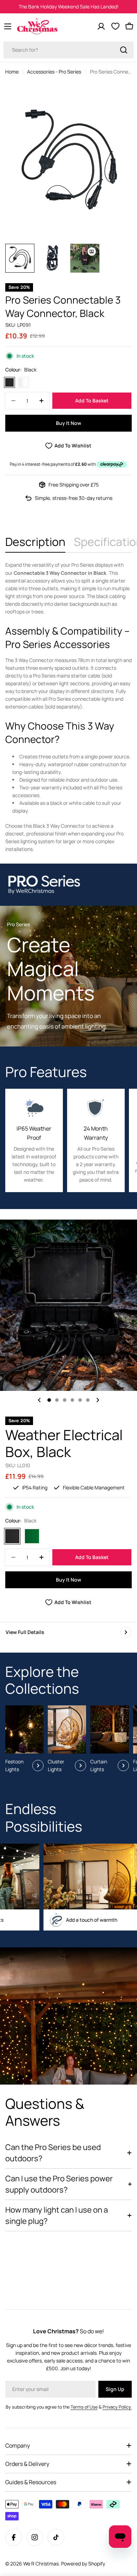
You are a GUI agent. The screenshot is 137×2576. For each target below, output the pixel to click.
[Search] (124, 50)
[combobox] (68, 50)
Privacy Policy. (117, 2407)
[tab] (35, 544)
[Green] (32, 1536)
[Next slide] (98, 1400)
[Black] (9, 382)
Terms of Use (84, 2407)
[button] (49, 1400)
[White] (24, 382)
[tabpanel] (68, 707)
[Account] (101, 26)
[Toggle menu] (8, 26)
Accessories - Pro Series (54, 72)
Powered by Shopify (83, 2564)
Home (12, 72)
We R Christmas (41, 2564)
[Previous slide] (39, 1400)
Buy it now (68, 423)
